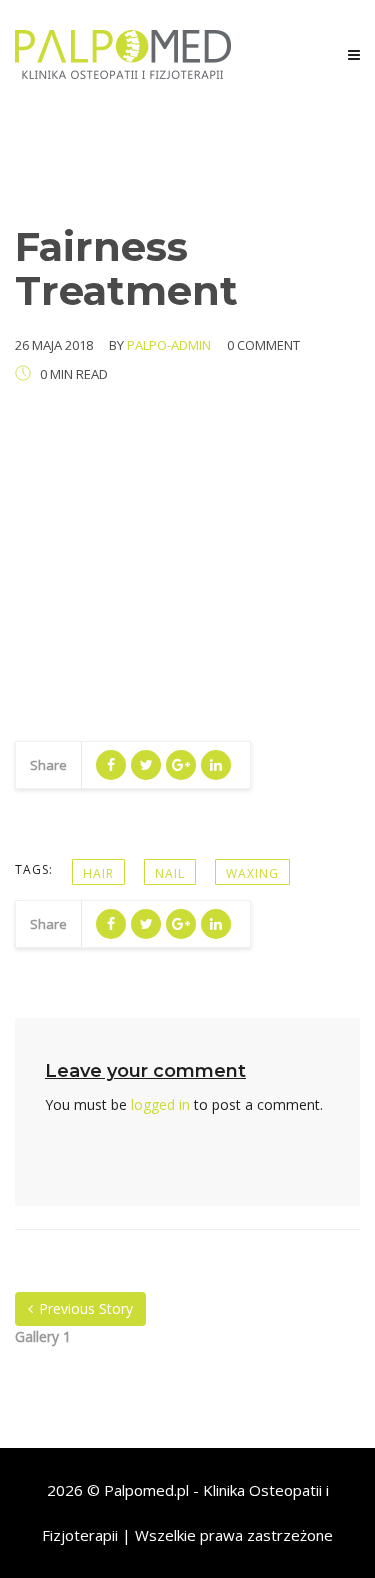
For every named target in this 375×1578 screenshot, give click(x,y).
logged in (160, 1104)
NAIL (170, 873)
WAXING (252, 873)
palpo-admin (169, 345)
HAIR (98, 873)
